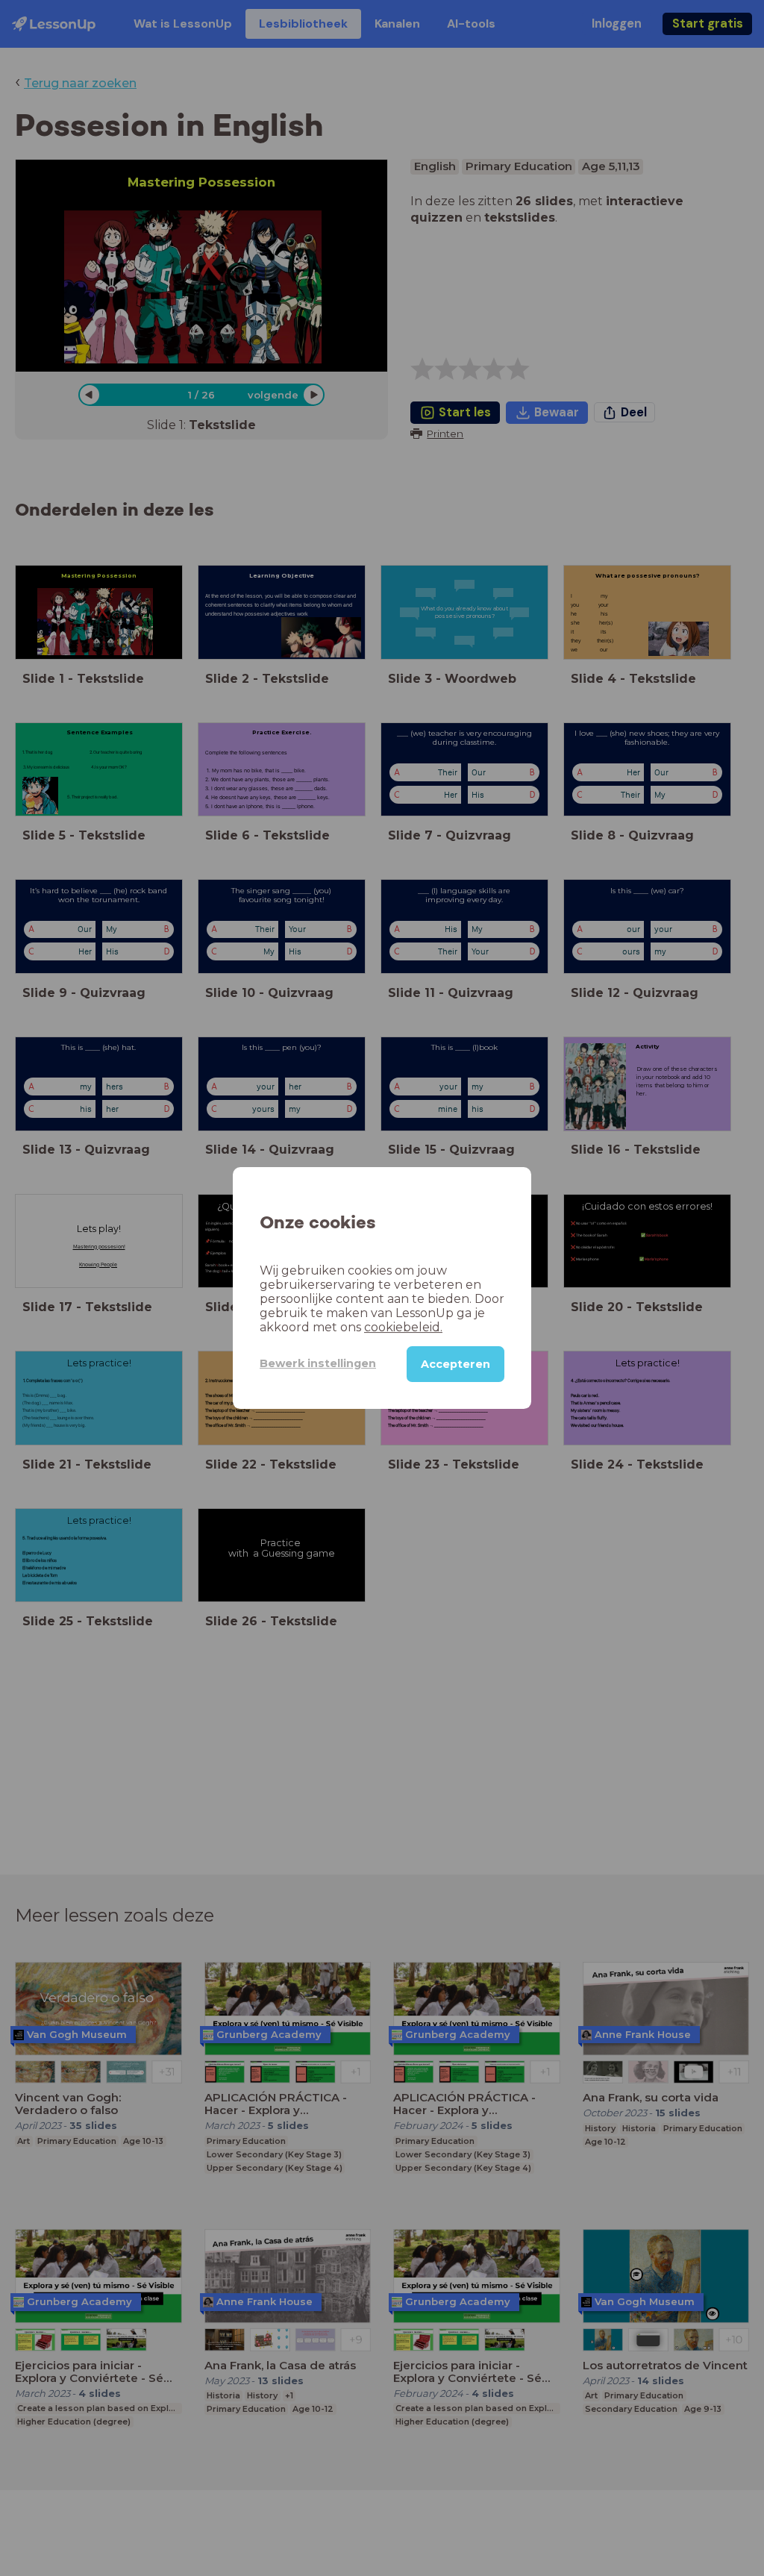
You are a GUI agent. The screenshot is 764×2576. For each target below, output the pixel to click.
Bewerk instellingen (318, 1363)
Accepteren (455, 1364)
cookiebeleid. (403, 1327)
